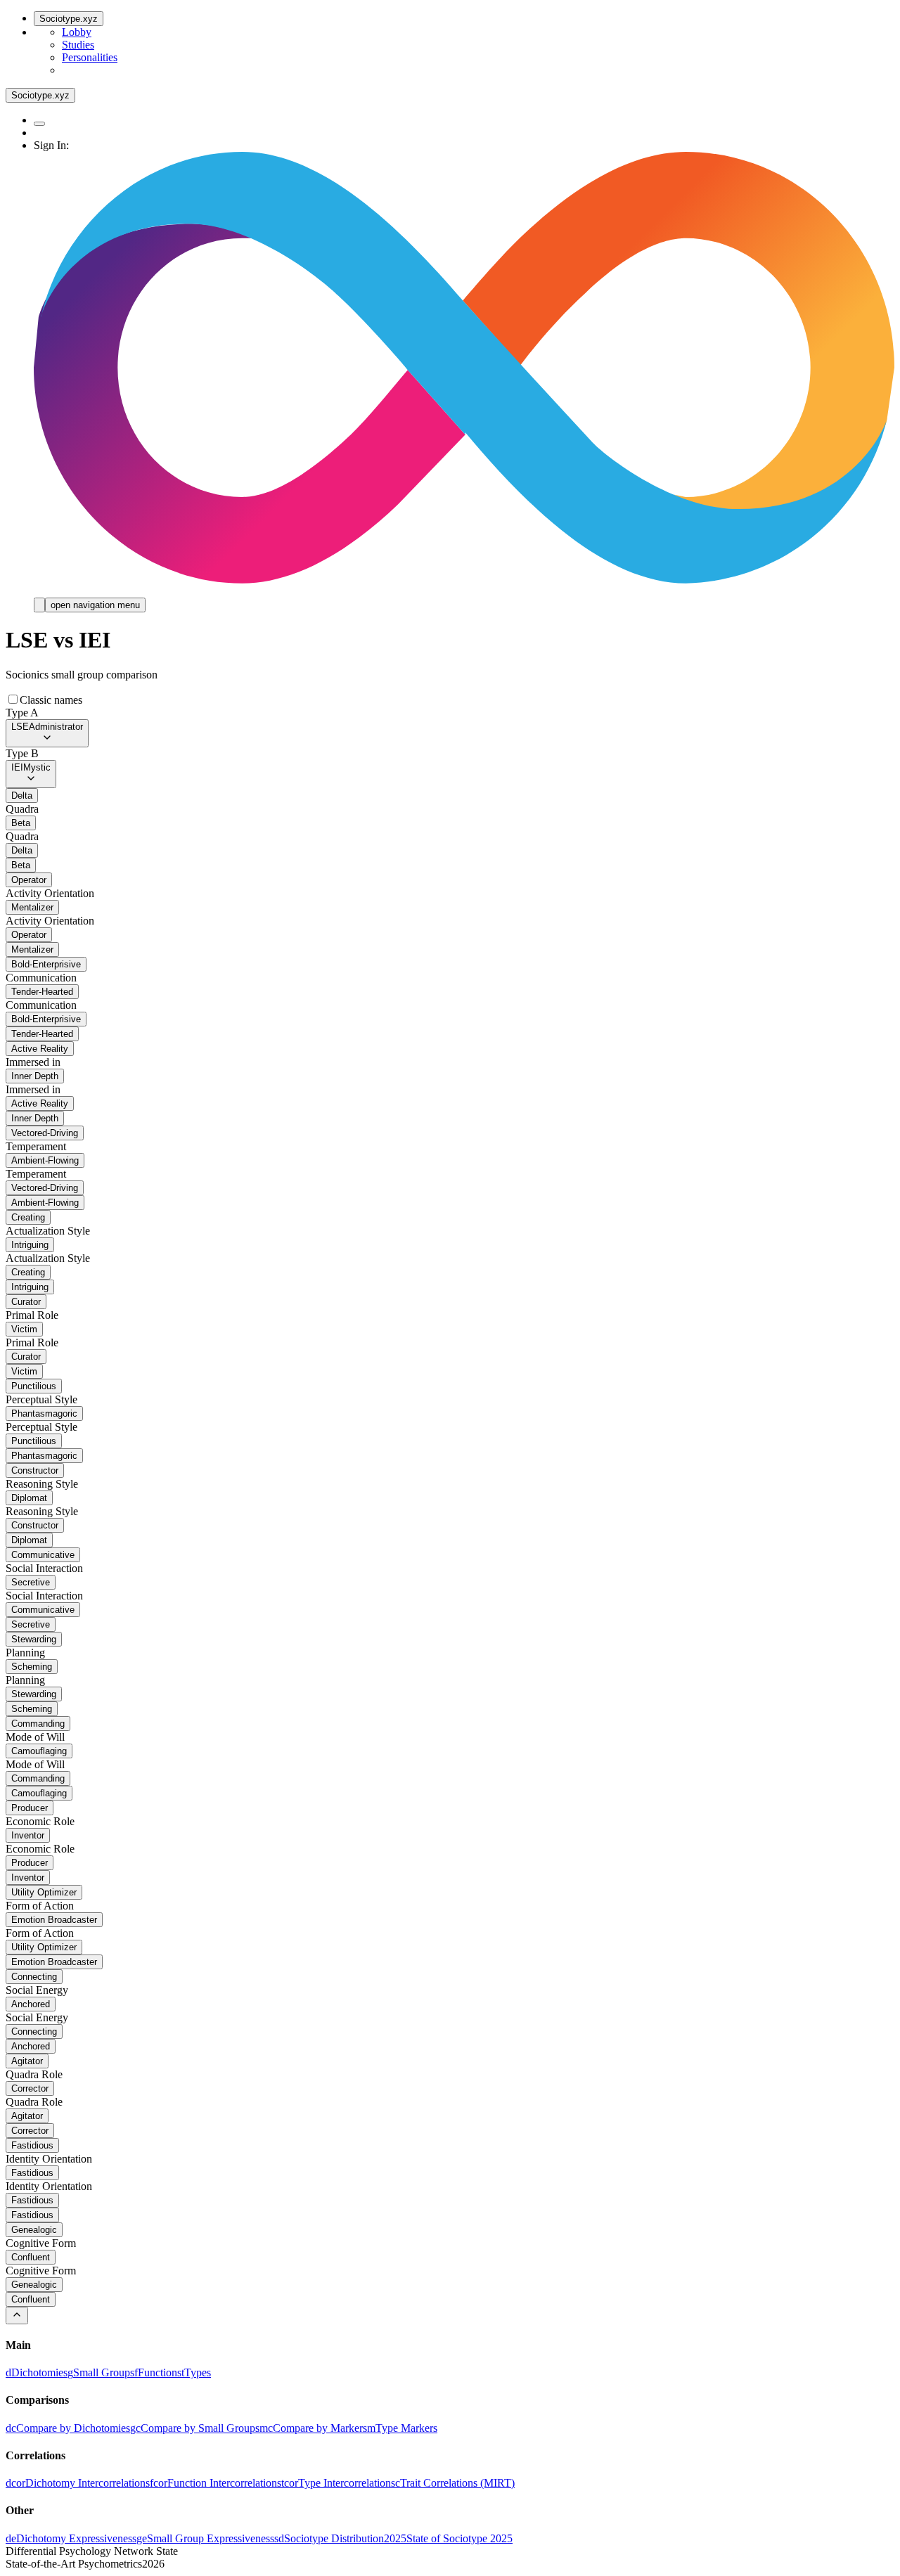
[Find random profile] (39, 124)
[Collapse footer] (17, 2316)
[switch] (13, 699)
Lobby (77, 32)
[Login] (39, 605)
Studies (78, 45)
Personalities (90, 57)
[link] (37, 2372)
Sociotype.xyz (69, 19)
